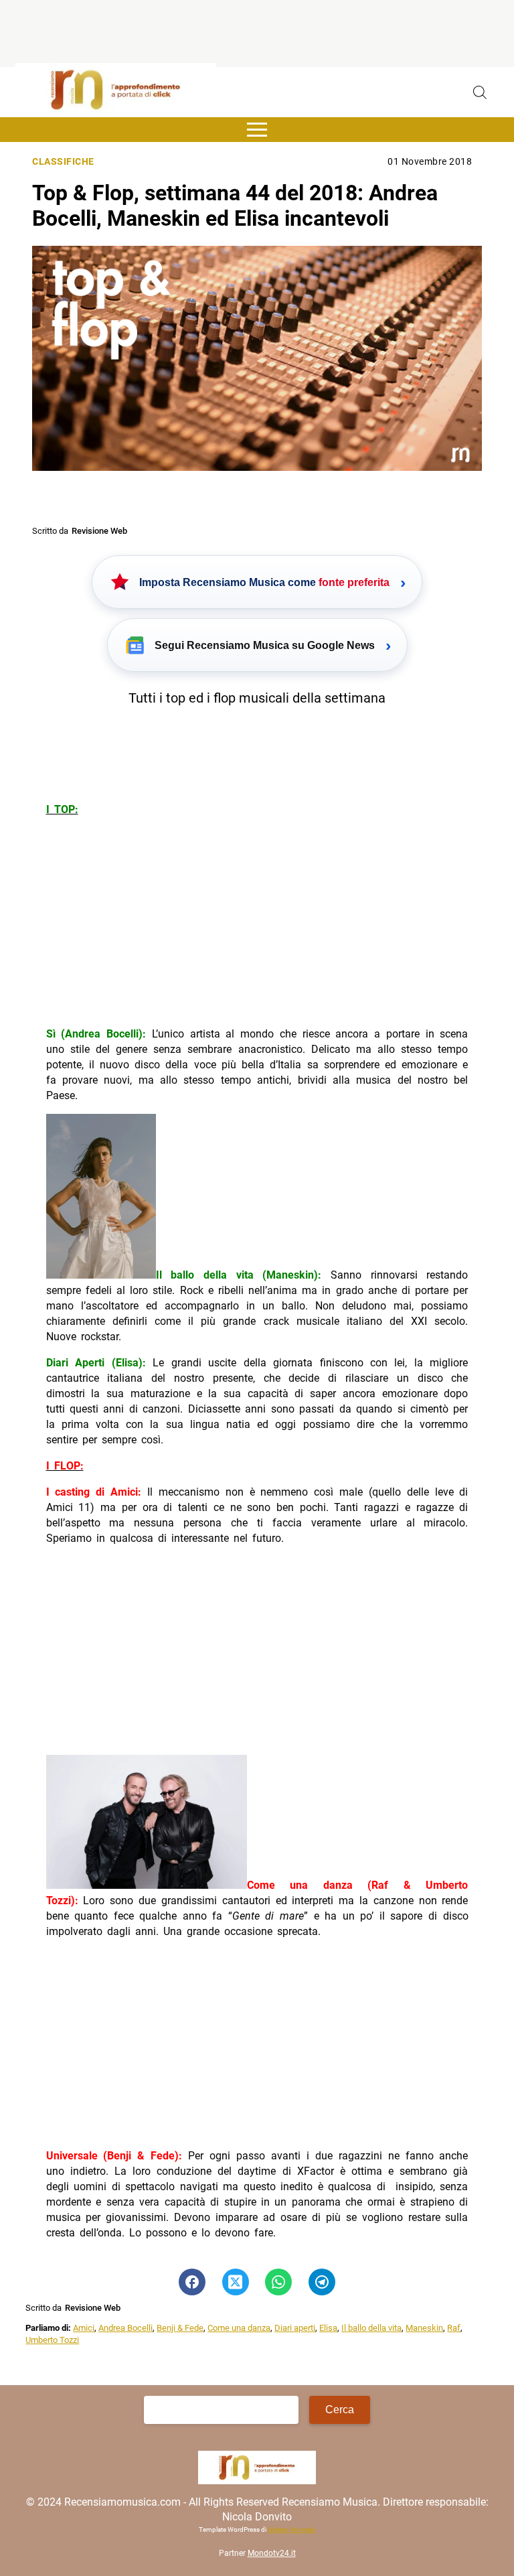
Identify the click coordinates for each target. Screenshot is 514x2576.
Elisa (328, 2328)
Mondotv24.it (272, 2553)
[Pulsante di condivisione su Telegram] (322, 2282)
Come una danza (239, 2328)
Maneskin (424, 2328)
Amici (84, 2328)
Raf (454, 2328)
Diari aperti (295, 2328)
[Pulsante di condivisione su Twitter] (236, 2282)
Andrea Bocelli (125, 2328)
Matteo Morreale (291, 2529)
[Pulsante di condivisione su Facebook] (192, 2282)
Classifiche (63, 162)
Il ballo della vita (371, 2328)
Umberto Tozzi (52, 2340)
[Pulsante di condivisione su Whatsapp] (278, 2282)
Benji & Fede (180, 2328)
